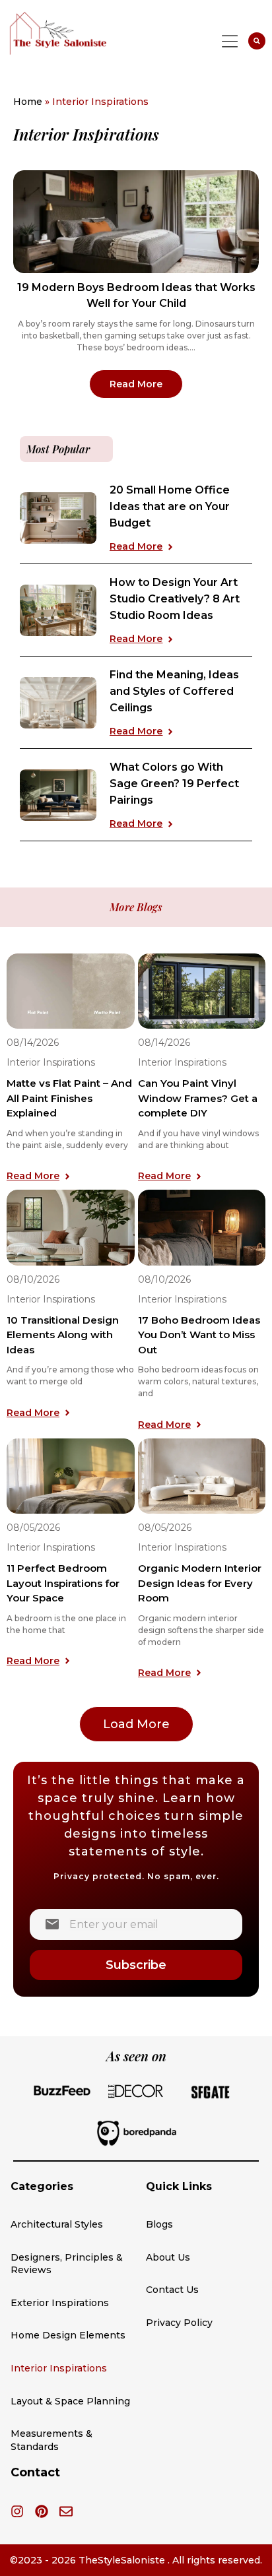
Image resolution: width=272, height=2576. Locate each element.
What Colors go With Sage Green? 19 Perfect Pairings (174, 784)
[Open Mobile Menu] (230, 41)
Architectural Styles (57, 2224)
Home (28, 102)
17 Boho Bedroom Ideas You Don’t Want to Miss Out (199, 1335)
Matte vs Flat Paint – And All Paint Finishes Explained (69, 1098)
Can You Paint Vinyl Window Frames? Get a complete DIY (198, 1098)
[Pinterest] (42, 2511)
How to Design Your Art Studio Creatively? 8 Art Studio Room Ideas (175, 599)
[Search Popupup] (257, 41)
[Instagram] (17, 2511)
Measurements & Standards (51, 2440)
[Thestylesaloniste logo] (84, 33)
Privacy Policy (179, 2323)
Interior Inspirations (51, 1062)
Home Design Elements (68, 2335)
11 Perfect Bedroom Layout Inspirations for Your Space (63, 1583)
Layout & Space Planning (70, 2401)
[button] (136, 1724)
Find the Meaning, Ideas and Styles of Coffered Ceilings (174, 691)
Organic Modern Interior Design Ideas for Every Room (200, 1583)
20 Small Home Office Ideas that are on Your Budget (170, 506)
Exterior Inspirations (60, 2303)
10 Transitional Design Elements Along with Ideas (63, 1335)
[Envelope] (66, 2511)
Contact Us (172, 2290)
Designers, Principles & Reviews (67, 2264)
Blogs (159, 2224)
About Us (168, 2257)
